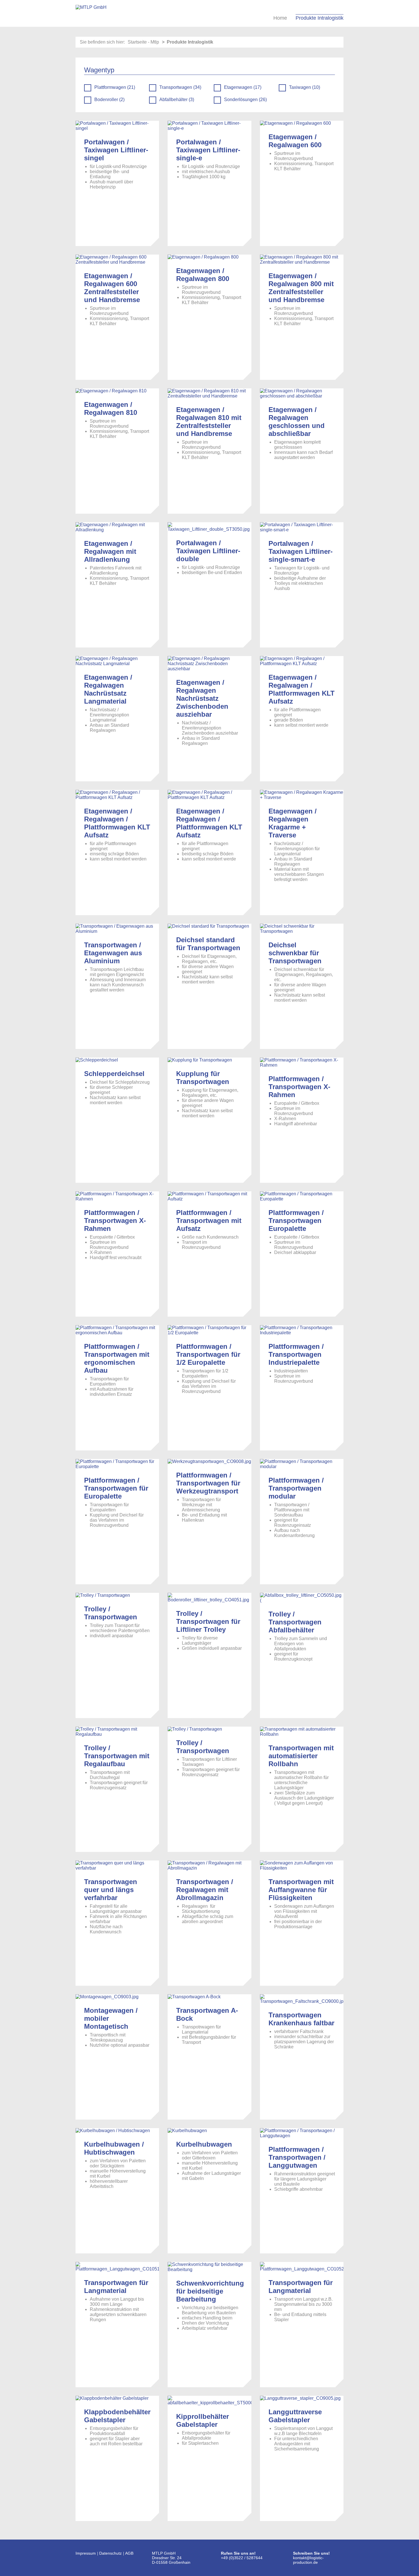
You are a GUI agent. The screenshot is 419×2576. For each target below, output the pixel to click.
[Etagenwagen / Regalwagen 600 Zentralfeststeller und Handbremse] (117, 260)
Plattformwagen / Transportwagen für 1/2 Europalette (208, 1354)
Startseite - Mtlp (143, 42)
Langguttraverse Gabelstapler (295, 2416)
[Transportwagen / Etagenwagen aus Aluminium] (117, 929)
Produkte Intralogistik (320, 18)
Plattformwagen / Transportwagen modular (296, 1488)
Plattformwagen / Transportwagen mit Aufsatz (209, 1221)
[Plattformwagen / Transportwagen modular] (302, 1464)
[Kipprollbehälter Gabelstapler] (209, 2401)
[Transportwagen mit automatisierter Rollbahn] (302, 1732)
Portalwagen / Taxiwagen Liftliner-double (208, 551)
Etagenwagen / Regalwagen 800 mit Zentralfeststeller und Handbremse (301, 288)
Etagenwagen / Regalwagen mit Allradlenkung (110, 551)
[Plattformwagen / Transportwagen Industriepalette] (302, 1330)
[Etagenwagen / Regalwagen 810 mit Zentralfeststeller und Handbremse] (209, 394)
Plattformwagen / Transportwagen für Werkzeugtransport (208, 1483)
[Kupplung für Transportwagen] (209, 1060)
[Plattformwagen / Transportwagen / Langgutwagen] (302, 2133)
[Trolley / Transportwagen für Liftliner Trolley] (209, 1598)
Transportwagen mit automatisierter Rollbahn (301, 1756)
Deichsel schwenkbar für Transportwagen (295, 953)
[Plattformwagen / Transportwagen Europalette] (302, 1196)
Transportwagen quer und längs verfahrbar (111, 1890)
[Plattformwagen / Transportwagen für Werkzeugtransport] (209, 1462)
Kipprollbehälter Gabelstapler (203, 2420)
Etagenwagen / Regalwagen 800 (203, 275)
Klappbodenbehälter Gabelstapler (117, 2416)
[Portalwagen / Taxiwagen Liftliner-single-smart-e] (302, 527)
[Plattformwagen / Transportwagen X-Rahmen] (302, 1063)
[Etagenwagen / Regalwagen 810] (117, 391)
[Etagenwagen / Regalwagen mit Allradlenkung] (117, 527)
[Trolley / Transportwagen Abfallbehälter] (302, 1598)
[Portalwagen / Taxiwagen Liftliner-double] (209, 527)
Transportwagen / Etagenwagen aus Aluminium (113, 953)
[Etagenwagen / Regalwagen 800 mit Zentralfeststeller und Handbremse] (302, 260)
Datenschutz (110, 2553)
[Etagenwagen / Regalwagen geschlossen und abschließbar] (302, 394)
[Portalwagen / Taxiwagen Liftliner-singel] (117, 126)
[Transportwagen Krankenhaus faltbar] (302, 1999)
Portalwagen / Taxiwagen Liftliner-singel (116, 150)
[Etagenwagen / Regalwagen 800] (209, 257)
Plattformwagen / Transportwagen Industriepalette (296, 1354)
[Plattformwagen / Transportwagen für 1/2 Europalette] (209, 1330)
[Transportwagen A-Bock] (209, 1997)
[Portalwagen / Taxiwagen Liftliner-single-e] (209, 126)
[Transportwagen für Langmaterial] (117, 2267)
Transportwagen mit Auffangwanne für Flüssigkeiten (301, 1890)
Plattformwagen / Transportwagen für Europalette (116, 1488)
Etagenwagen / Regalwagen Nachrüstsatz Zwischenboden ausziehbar (202, 698)
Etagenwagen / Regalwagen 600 (295, 141)
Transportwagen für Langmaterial (116, 2287)
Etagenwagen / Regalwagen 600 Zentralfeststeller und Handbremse (112, 288)
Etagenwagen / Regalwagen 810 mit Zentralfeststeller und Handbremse (209, 422)
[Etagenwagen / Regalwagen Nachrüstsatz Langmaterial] (117, 661)
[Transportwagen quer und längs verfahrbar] (117, 1866)
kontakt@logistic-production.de (308, 2560)
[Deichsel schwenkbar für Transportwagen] (302, 929)
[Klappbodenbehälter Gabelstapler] (117, 2398)
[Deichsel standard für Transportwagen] (209, 926)
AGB (129, 2553)
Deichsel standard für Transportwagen (208, 944)
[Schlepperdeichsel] (117, 1060)
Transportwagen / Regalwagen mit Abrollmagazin (205, 1890)
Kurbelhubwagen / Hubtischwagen (114, 2148)
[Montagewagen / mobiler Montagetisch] (117, 1997)
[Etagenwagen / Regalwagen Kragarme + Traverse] (302, 795)
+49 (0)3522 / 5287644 (242, 2558)
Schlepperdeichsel (114, 1074)
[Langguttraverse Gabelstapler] (302, 2398)
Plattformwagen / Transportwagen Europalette (296, 1221)
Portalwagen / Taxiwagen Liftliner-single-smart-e (301, 551)
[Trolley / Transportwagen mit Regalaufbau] (117, 1732)
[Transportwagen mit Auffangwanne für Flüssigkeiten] (302, 1866)
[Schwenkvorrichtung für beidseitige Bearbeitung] (209, 2267)
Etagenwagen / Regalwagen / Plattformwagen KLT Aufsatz (302, 689)
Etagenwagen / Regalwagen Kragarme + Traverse (293, 823)
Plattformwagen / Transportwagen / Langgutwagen (297, 2157)
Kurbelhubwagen (204, 2144)
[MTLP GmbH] (91, 13)
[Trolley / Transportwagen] (117, 1595)
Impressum (86, 2553)
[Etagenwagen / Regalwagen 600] (302, 123)
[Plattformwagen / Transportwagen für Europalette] (117, 1464)
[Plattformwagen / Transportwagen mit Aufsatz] (209, 1196)
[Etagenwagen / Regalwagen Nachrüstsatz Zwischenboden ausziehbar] (209, 664)
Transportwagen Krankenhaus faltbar (301, 2019)
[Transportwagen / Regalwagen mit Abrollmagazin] (209, 1866)
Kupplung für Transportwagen (203, 1078)
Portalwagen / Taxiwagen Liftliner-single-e (208, 150)
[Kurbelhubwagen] (209, 2131)
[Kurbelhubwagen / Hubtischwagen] (117, 2131)
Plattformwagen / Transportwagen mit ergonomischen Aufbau (117, 1358)
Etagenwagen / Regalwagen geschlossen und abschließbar (297, 422)
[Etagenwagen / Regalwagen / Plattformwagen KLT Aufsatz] (302, 661)
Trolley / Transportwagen (111, 1613)
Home (280, 18)
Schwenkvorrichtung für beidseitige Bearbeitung (210, 2291)
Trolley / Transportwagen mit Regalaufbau (117, 1756)
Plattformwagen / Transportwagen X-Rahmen (299, 1087)
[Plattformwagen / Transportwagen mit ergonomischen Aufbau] (117, 1330)
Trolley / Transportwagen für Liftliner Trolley (208, 1621)
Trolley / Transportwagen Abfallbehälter (295, 1622)
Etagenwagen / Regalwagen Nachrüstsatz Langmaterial (108, 689)
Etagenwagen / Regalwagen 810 (111, 408)
